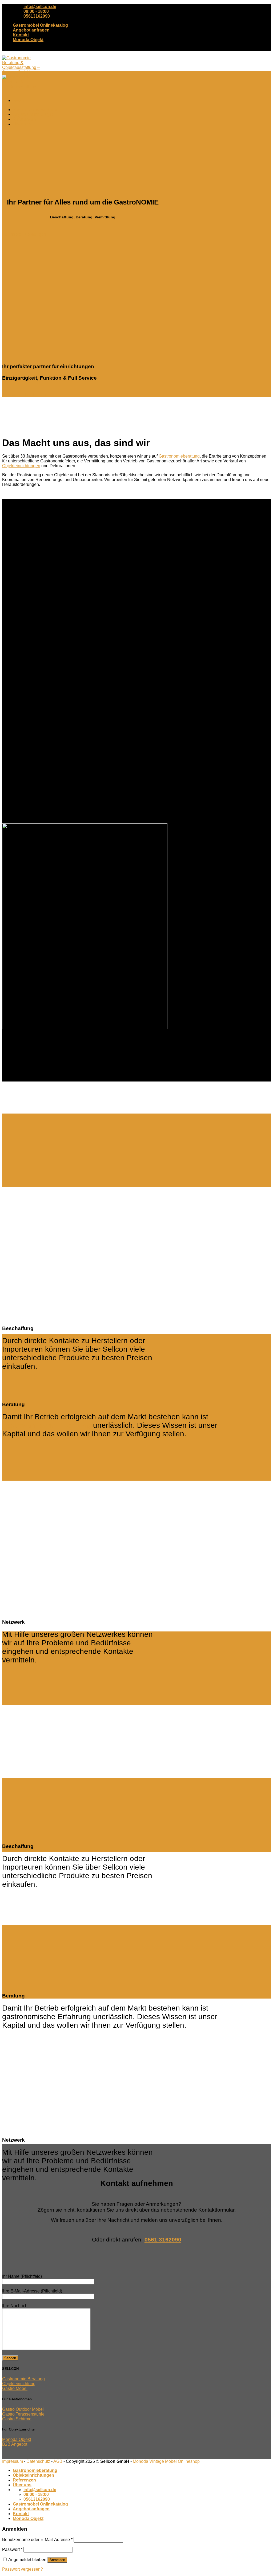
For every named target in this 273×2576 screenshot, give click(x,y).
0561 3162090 (163, 2239)
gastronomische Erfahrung (47, 1425)
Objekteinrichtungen (33, 114)
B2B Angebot (15, 2444)
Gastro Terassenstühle (23, 2414)
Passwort (12, 2549)
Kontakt (21, 35)
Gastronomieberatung (35, 110)
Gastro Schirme (17, 2419)
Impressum (13, 2461)
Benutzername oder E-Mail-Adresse (37, 2540)
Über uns (22, 124)
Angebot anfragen (31, 30)
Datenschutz (38, 2461)
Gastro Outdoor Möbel (23, 2409)
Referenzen (24, 119)
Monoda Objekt (28, 40)
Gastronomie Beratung (23, 2379)
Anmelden (57, 2560)
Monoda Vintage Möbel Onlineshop (166, 2461)
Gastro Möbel (15, 2388)
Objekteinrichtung (19, 2384)
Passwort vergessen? (23, 2569)
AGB (58, 2461)
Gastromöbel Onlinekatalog (40, 25)
